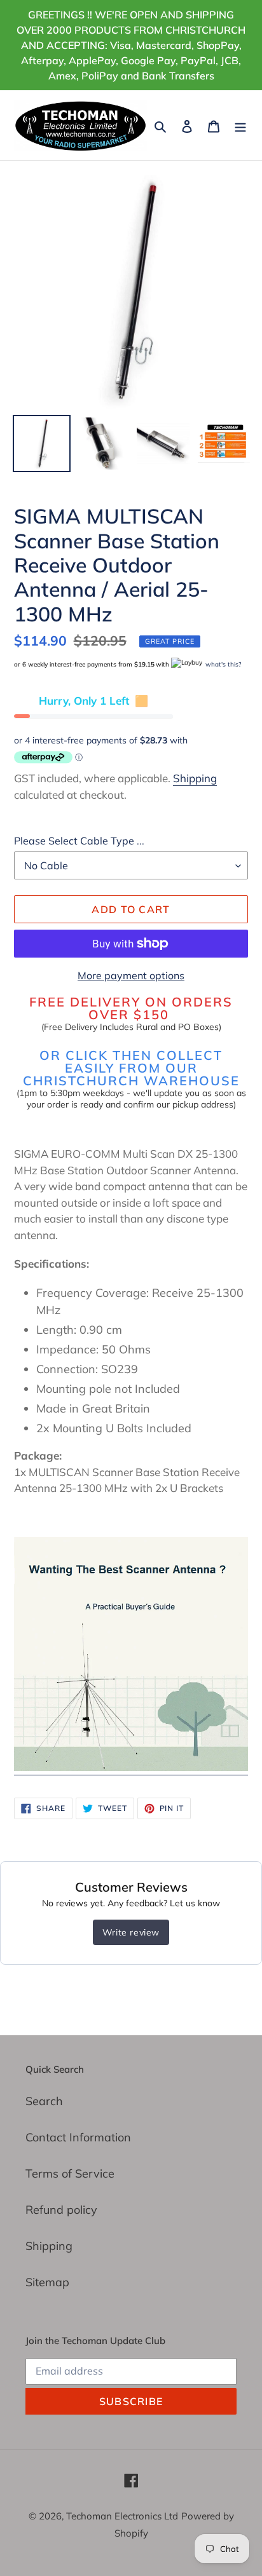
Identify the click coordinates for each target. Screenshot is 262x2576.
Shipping (195, 778)
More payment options (131, 975)
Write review (131, 1932)
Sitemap (47, 2282)
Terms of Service (70, 2173)
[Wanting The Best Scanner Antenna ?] (131, 1767)
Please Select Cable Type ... (79, 841)
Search (44, 2101)
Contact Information (78, 2137)
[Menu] (240, 125)
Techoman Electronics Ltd (122, 2516)
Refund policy (61, 2210)
